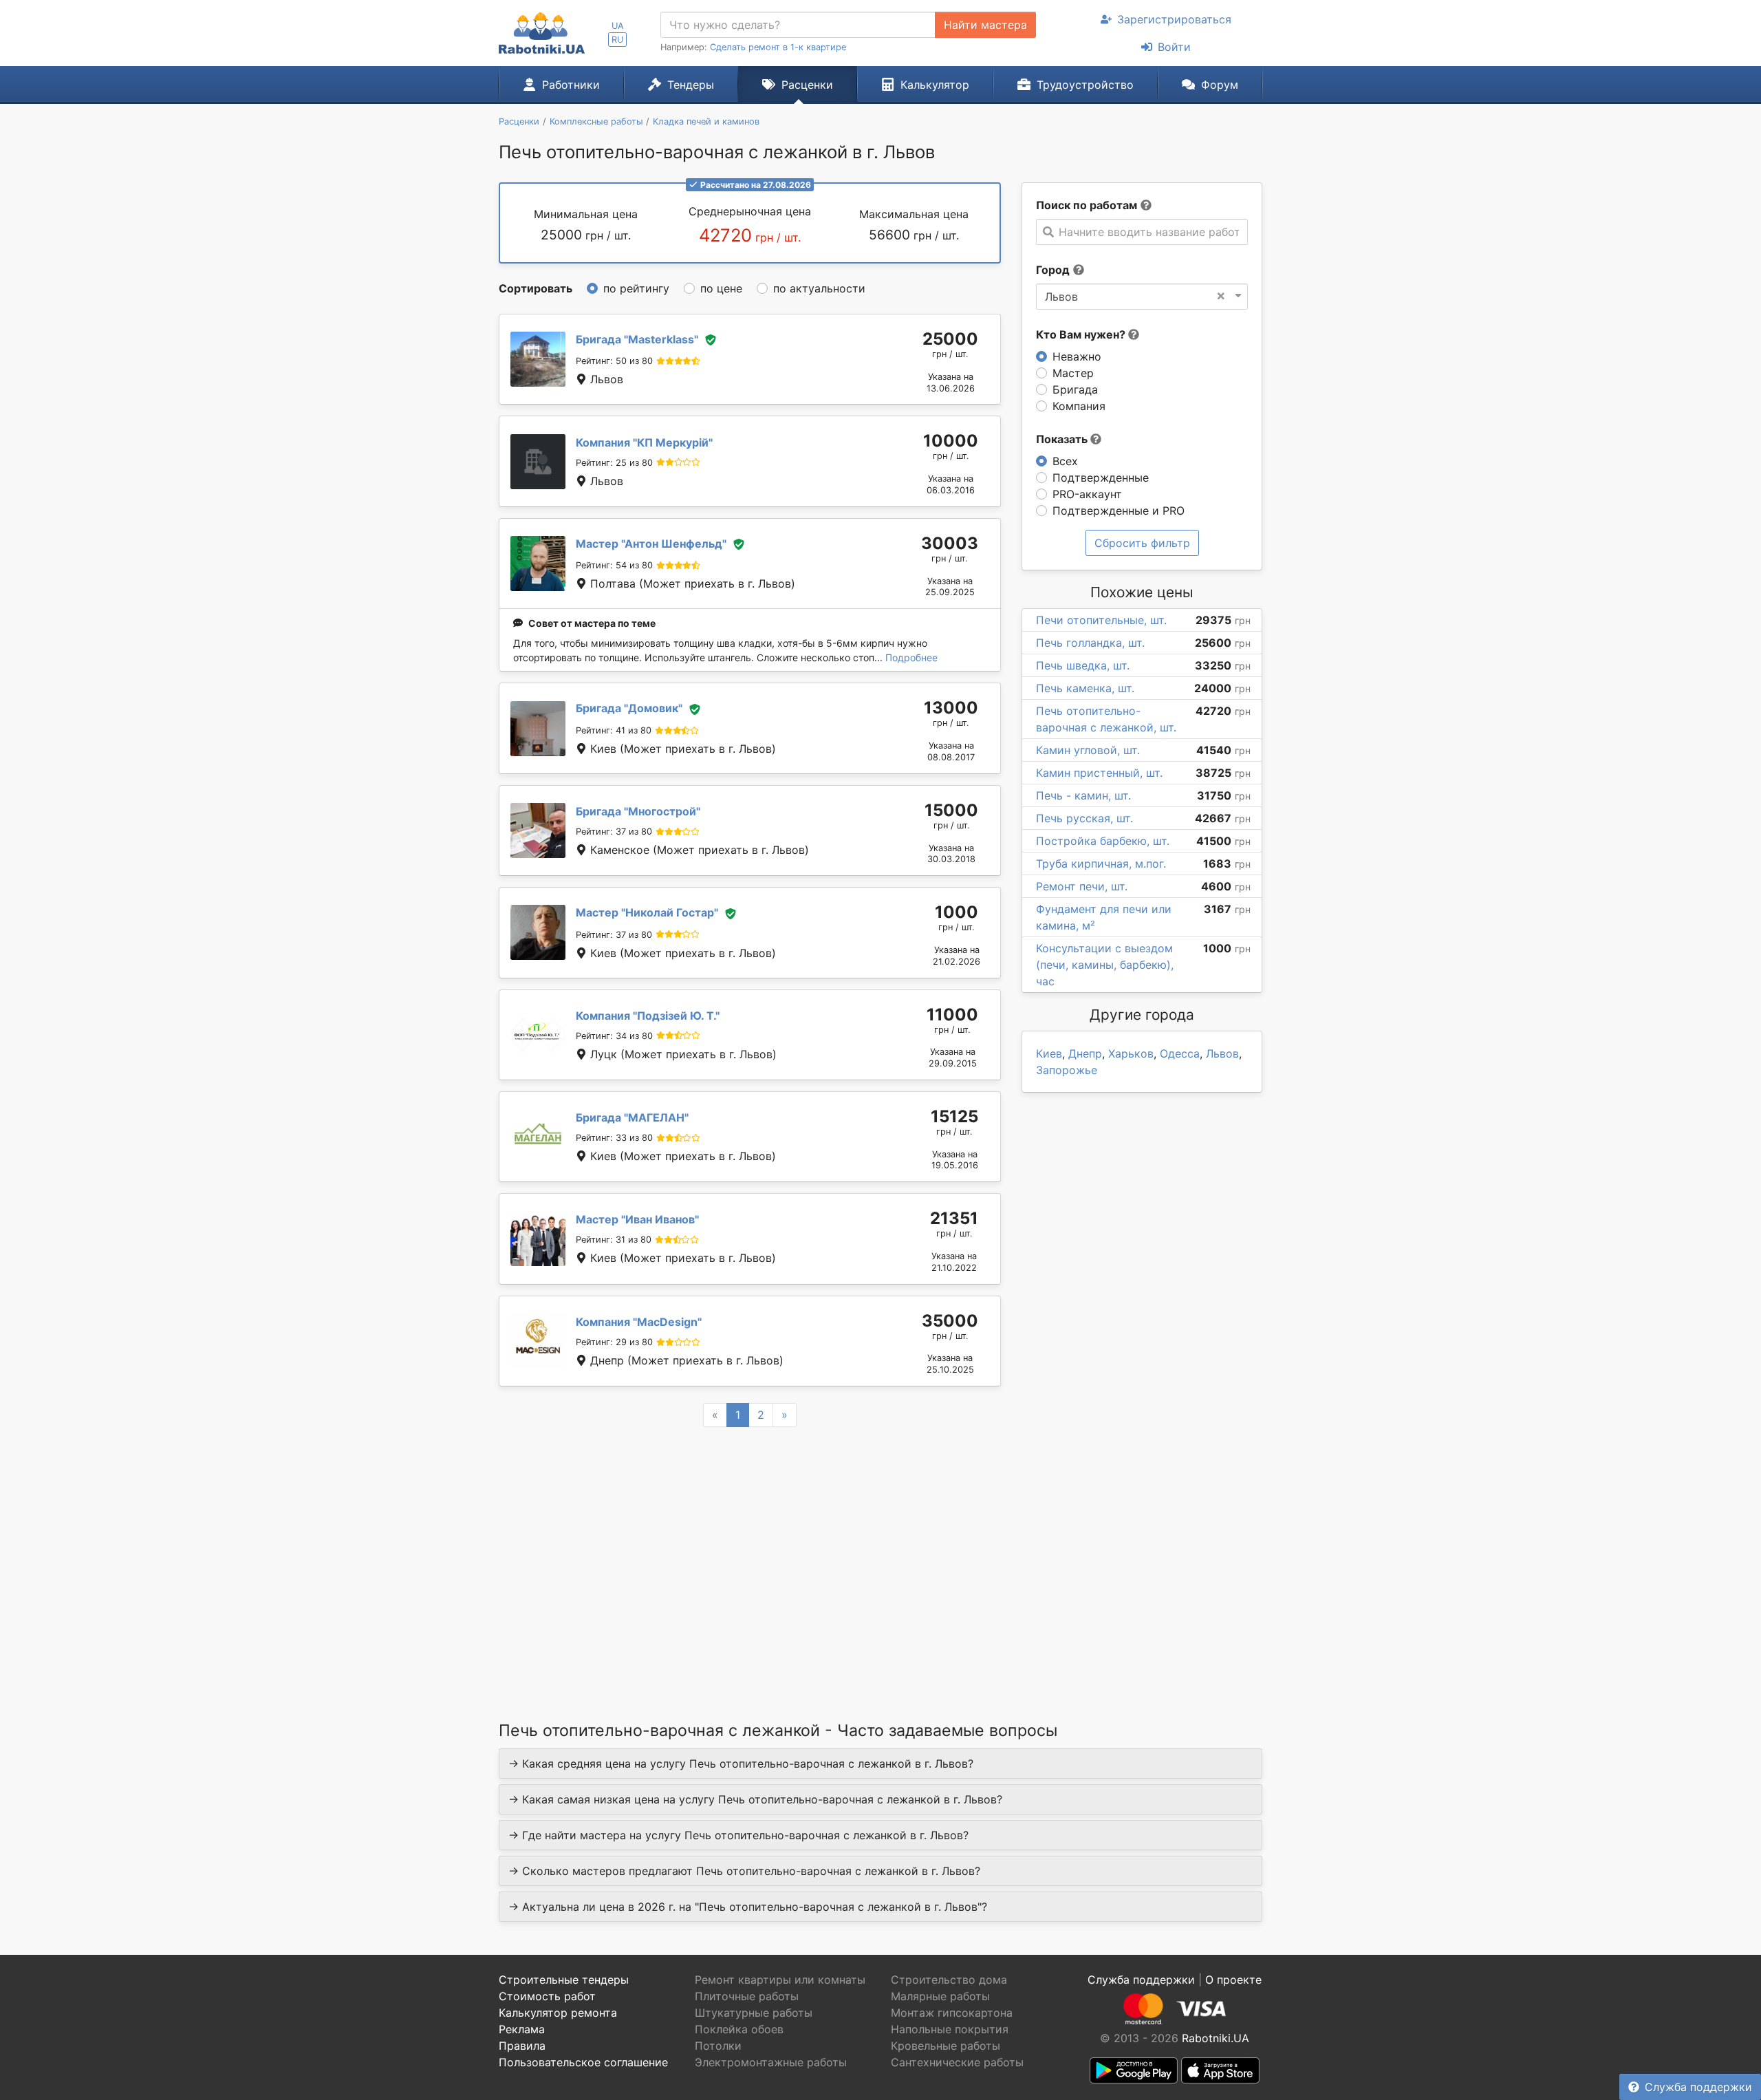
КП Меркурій (644, 442)
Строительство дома (949, 1980)
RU (617, 40)
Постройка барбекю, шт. (1103, 841)
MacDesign (639, 1322)
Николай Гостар (647, 912)
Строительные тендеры (564, 1980)
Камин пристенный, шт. (1099, 773)
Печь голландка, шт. (1090, 643)
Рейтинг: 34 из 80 (614, 1036)
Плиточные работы (747, 1996)
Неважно (1077, 356)
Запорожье (1067, 1070)
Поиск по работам (1087, 205)
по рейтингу (636, 288)
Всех (1065, 461)
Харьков (1131, 1053)
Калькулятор (935, 85)
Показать (1063, 439)
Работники (571, 85)
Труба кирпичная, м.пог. (1101, 864)
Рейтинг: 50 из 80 (614, 361)
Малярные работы (940, 1996)
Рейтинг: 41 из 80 (614, 730)
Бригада (1075, 389)
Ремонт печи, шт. (1082, 886)
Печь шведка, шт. (1083, 665)
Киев (1049, 1053)
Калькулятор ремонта (558, 2013)
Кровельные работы (946, 2046)
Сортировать (536, 288)
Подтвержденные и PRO (1119, 511)
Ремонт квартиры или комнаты (780, 1980)
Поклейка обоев (739, 2029)
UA (618, 26)
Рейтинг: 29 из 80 (614, 1342)
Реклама (522, 2029)
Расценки (807, 85)
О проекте (1233, 1980)
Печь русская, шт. (1084, 818)
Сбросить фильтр (1142, 543)
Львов (1222, 1053)
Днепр (1085, 1053)
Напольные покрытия (950, 2029)
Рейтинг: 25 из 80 (614, 463)
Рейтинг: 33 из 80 (614, 1138)
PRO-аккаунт (1087, 494)
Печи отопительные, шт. (1101, 620)
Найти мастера (985, 25)
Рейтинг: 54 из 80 (614, 565)
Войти (1174, 47)
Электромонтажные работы (771, 2062)
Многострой (638, 811)
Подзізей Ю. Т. (648, 1016)
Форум (1220, 85)
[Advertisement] (750, 1556)
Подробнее (911, 657)
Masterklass (637, 339)
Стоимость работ (547, 1996)
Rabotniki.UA (1216, 2038)
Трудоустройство (1085, 85)
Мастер (1073, 373)
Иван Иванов (637, 1219)
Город (1053, 270)
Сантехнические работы (957, 2062)
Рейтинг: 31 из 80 (614, 1240)
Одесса (1180, 1053)
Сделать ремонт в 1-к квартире (778, 47)
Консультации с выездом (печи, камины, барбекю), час (1105, 965)
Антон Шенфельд (651, 544)
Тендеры (691, 85)
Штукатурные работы (754, 2013)
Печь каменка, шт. (1085, 688)
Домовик (629, 708)
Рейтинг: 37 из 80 (614, 832)
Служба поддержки (1698, 2087)
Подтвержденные (1101, 478)
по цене (721, 288)
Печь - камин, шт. (1083, 795)
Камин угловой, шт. (1088, 750)
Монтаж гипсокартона (952, 2013)
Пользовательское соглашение (583, 2062)
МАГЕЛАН (632, 1117)
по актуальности (819, 288)
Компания (1079, 406)
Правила (522, 2046)
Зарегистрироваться (1174, 19)
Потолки (718, 2046)
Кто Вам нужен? (1082, 334)
